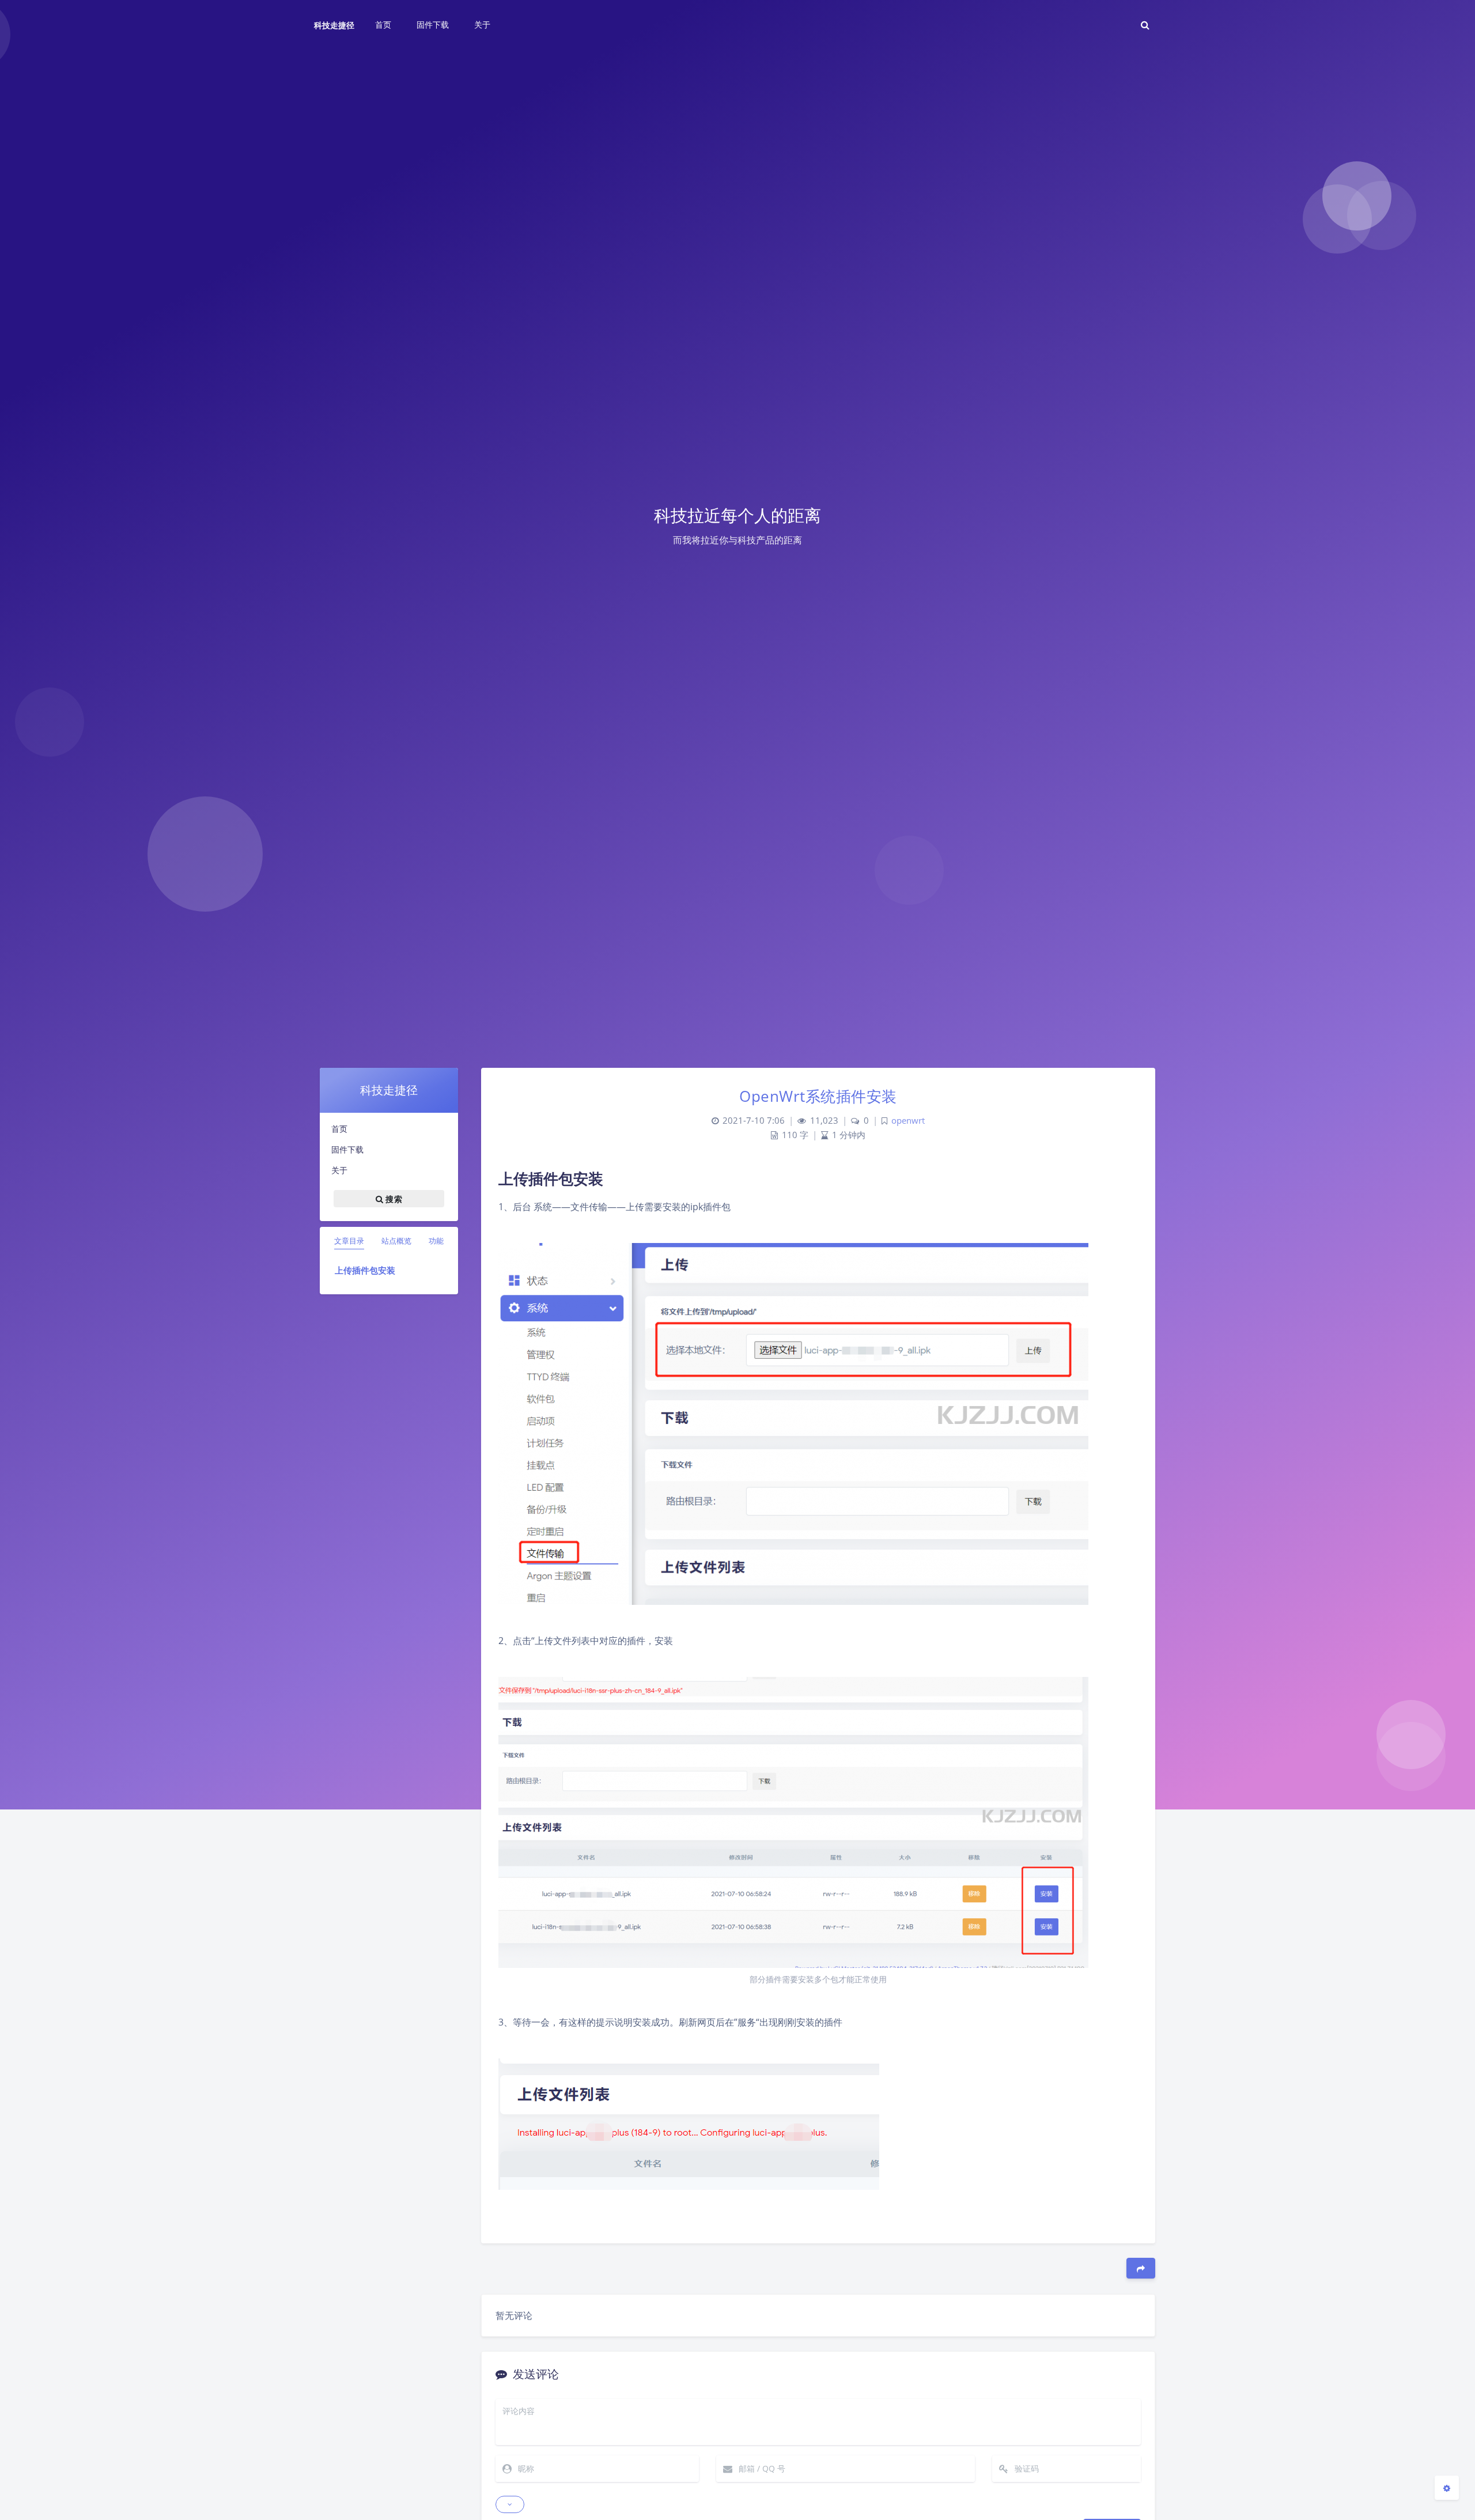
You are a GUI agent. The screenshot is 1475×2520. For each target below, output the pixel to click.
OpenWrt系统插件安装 (818, 1096)
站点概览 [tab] (396, 1241)
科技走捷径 (334, 25)
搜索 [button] (393, 1198)
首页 (339, 1129)
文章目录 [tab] (349, 1241)
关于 (339, 1170)
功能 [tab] (436, 1241)
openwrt (908, 1121)
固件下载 (347, 1149)
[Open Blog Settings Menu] (1447, 2488)
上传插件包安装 (365, 1270)
